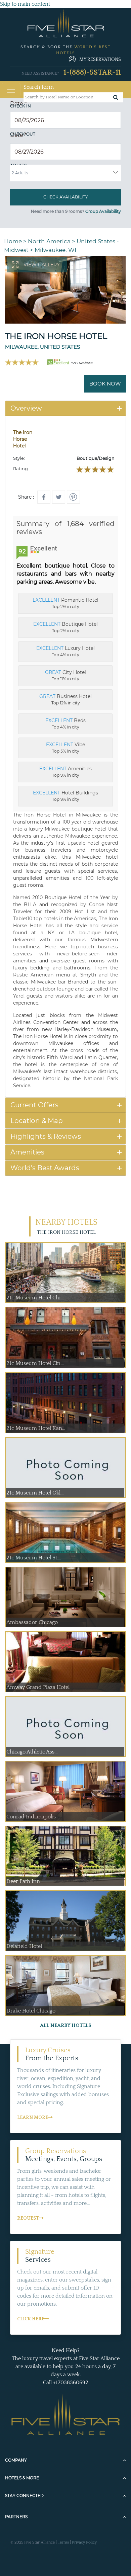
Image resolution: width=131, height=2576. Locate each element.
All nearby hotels (66, 2025)
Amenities (27, 1152)
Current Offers (34, 1105)
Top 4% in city (65, 651)
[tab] (65, 408)
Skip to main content (25, 4)
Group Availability (103, 211)
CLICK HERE (31, 2319)
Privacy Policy (84, 2542)
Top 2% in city (65, 603)
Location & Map (37, 1121)
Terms (63, 2542)
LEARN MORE (33, 2118)
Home (13, 241)
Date (18, 104)
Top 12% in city (65, 699)
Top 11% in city (65, 675)
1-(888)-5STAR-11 (92, 72)
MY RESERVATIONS (100, 60)
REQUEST (28, 2218)
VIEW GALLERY (42, 265)
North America (49, 241)
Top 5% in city (65, 748)
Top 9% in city (65, 772)
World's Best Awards (45, 1168)
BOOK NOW (105, 384)
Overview (26, 408)
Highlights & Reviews (46, 1136)
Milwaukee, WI (55, 250)
